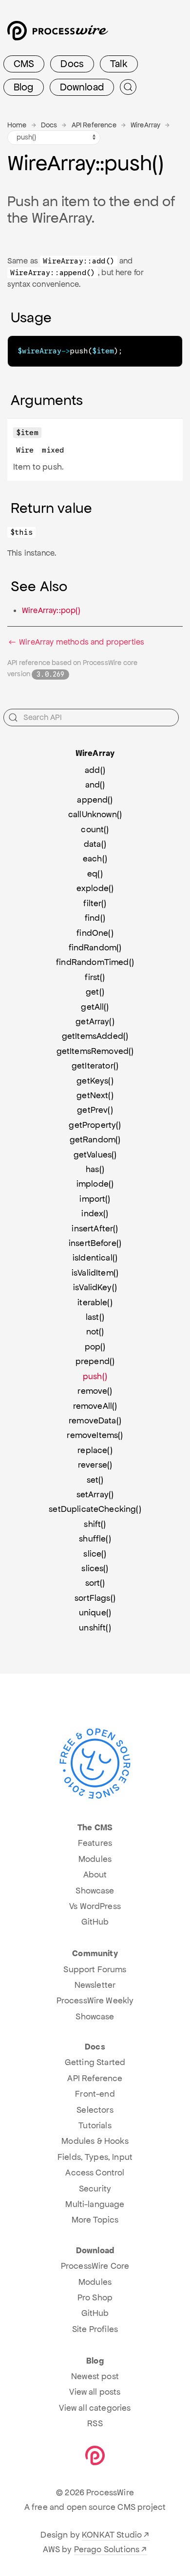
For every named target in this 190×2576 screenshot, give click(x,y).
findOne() (95, 933)
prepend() (95, 1361)
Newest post (95, 2376)
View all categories (95, 2408)
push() (95, 1376)
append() (95, 800)
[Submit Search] (128, 87)
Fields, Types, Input (95, 2157)
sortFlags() (95, 1598)
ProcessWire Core (95, 2266)
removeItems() (95, 1435)
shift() (95, 1524)
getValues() (95, 1155)
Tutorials (95, 2125)
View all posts (95, 2392)
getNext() (95, 1095)
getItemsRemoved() (95, 1051)
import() (95, 1199)
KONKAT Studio (112, 2535)
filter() (95, 903)
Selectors (95, 2110)
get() (95, 992)
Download (82, 87)
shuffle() (95, 1539)
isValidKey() (95, 1287)
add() (95, 770)
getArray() (95, 1021)
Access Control (95, 2173)
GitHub (95, 1922)
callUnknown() (95, 814)
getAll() (95, 1007)
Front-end (95, 2094)
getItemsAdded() (95, 1036)
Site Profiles (95, 2329)
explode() (95, 888)
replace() (95, 1450)
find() (95, 918)
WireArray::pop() (51, 610)
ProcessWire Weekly (95, 2000)
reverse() (95, 1465)
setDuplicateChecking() (95, 1509)
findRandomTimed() (95, 962)
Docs (72, 64)
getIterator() (95, 1066)
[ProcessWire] (57, 34)
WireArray (145, 125)
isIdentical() (95, 1258)
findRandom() (95, 947)
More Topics (95, 2220)
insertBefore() (95, 1243)
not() (95, 1332)
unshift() (95, 1628)
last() (95, 1317)
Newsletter (95, 1985)
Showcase (95, 1891)
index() (95, 1213)
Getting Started (95, 2062)
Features (95, 1843)
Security (95, 2189)
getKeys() (95, 1081)
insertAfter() (95, 1228)
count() (95, 829)
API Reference (94, 125)
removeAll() (95, 1406)
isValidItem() (95, 1273)
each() (95, 859)
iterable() (95, 1302)
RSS (95, 2423)
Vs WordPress (95, 1906)
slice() (95, 1554)
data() (95, 844)
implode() (95, 1184)
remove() (95, 1391)
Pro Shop (95, 2297)
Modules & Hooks (95, 2141)
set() (95, 1480)
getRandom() (95, 1139)
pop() (95, 1347)
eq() (95, 874)
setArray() (95, 1494)
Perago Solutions (107, 2549)
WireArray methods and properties (81, 642)
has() (95, 1169)
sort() (95, 1583)
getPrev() (95, 1110)
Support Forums (95, 1969)
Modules (95, 1859)
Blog (24, 87)
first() (95, 977)
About (95, 1875)
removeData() (95, 1420)
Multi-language (95, 2204)
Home (17, 125)
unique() (95, 1612)
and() (95, 785)
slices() (95, 1568)
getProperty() (95, 1125)
